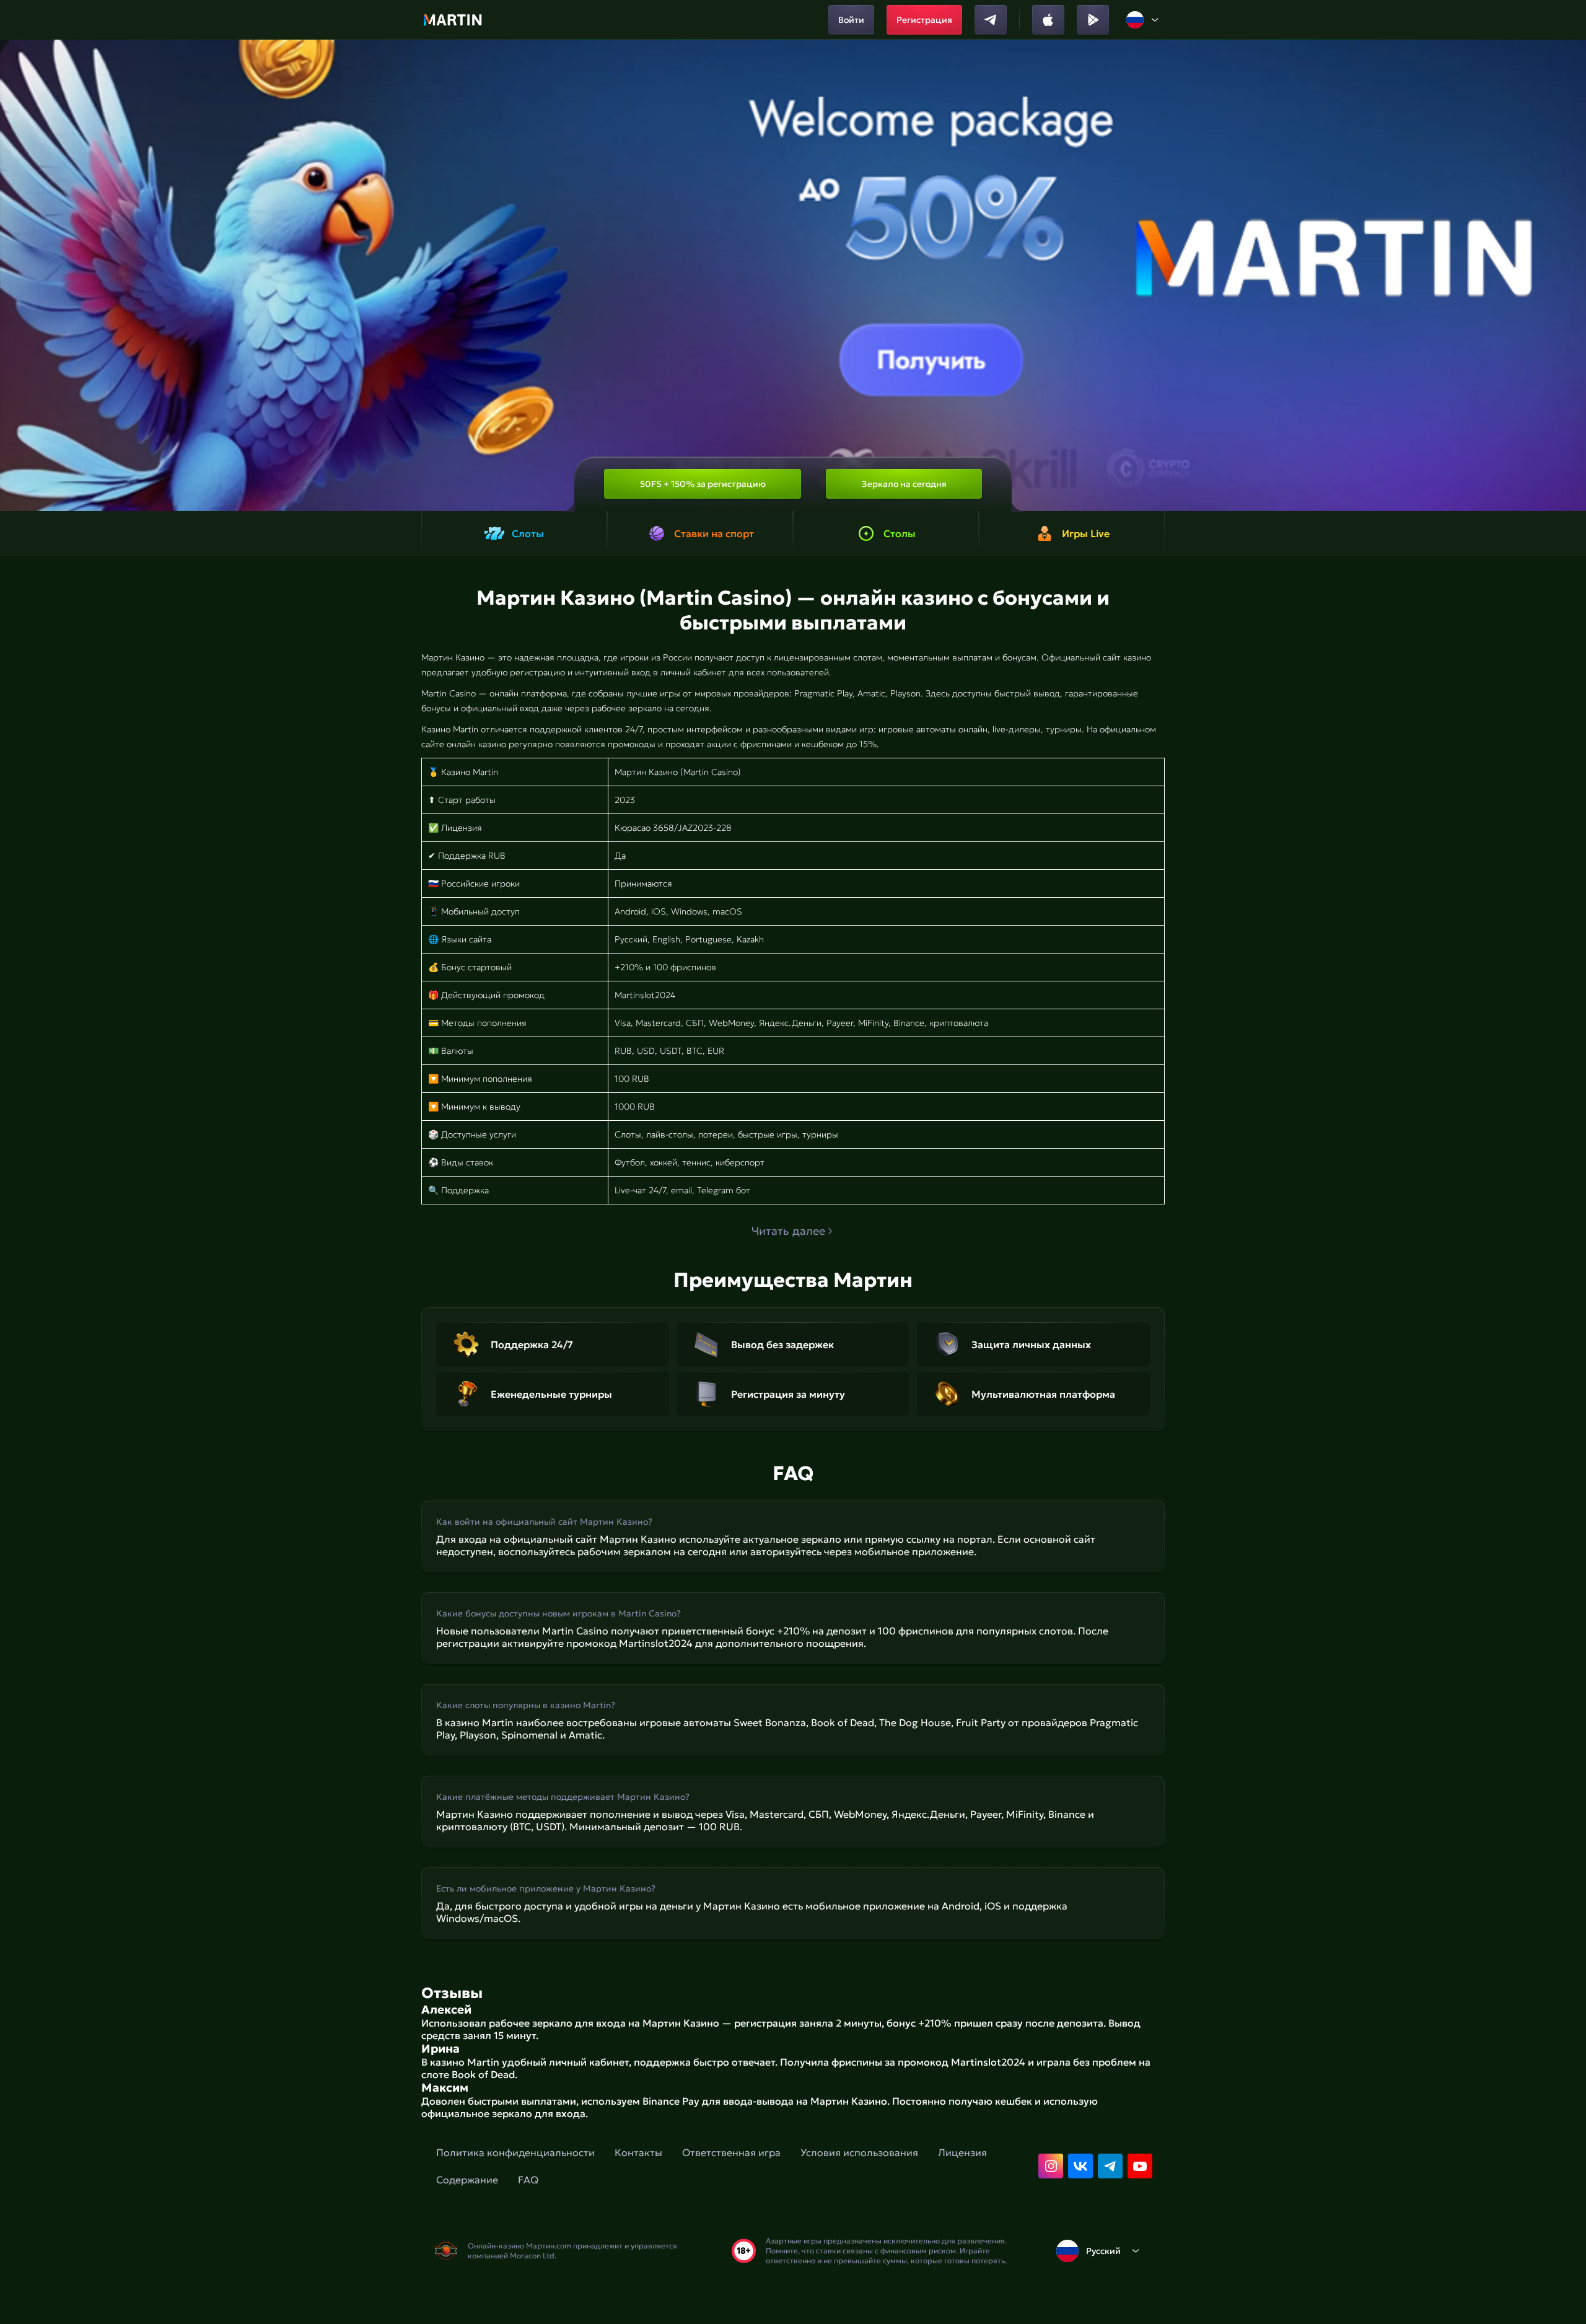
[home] (453, 20)
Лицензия (962, 2152)
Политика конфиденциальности (515, 2152)
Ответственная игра (731, 2152)
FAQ (528, 2180)
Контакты (638, 2152)
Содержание (467, 2180)
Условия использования (859, 2152)
